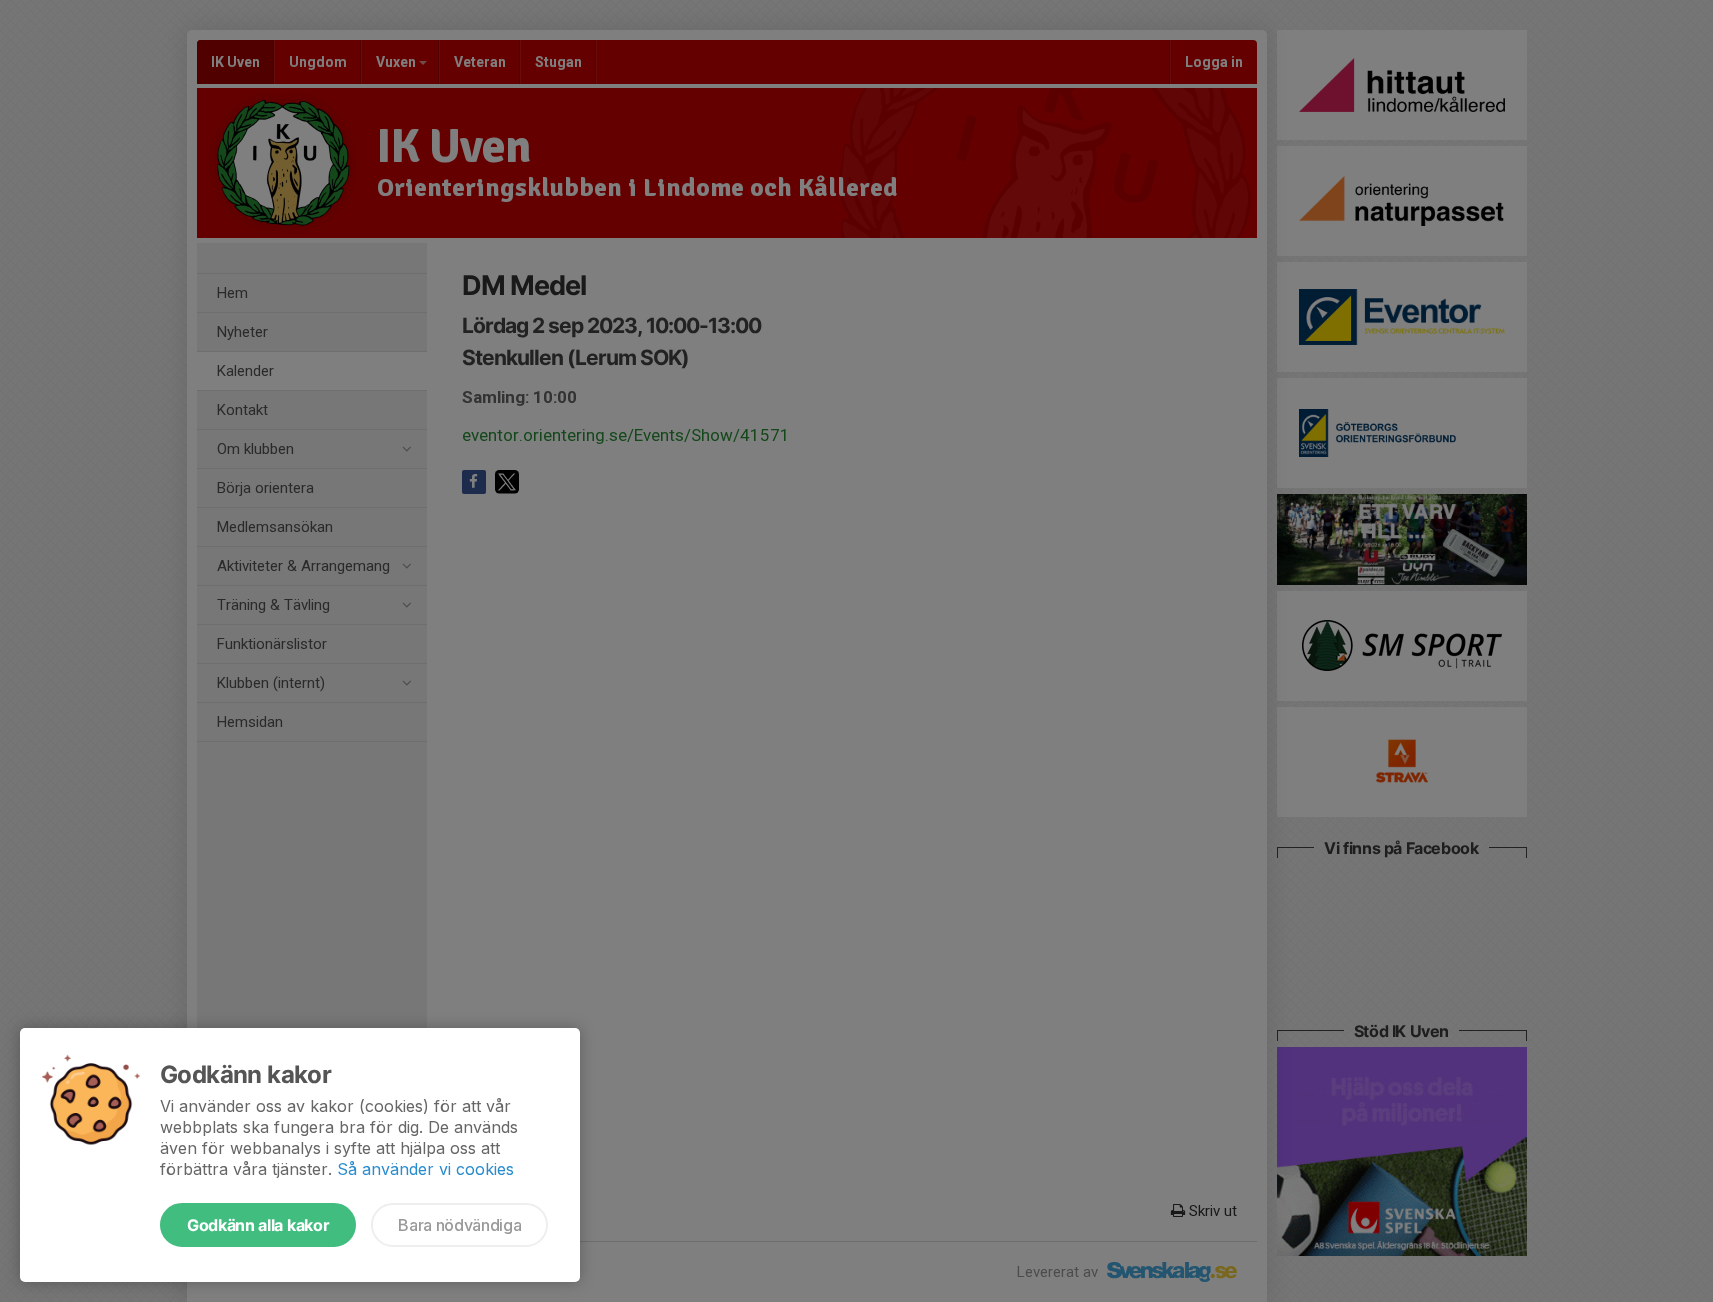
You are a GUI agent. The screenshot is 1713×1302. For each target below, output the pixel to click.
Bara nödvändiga (459, 1225)
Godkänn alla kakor (258, 1225)
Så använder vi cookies (425, 1169)
